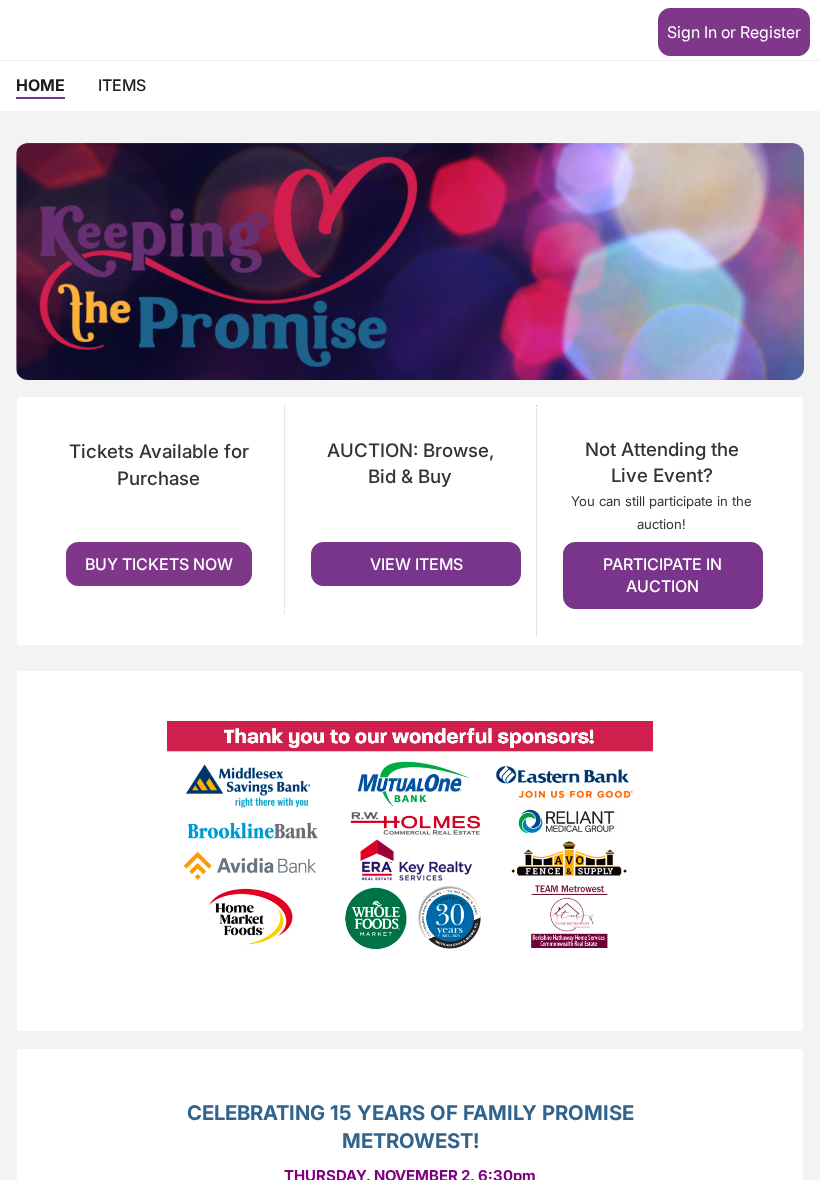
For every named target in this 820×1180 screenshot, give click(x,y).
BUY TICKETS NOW (159, 564)
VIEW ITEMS (416, 564)
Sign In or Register (734, 32)
